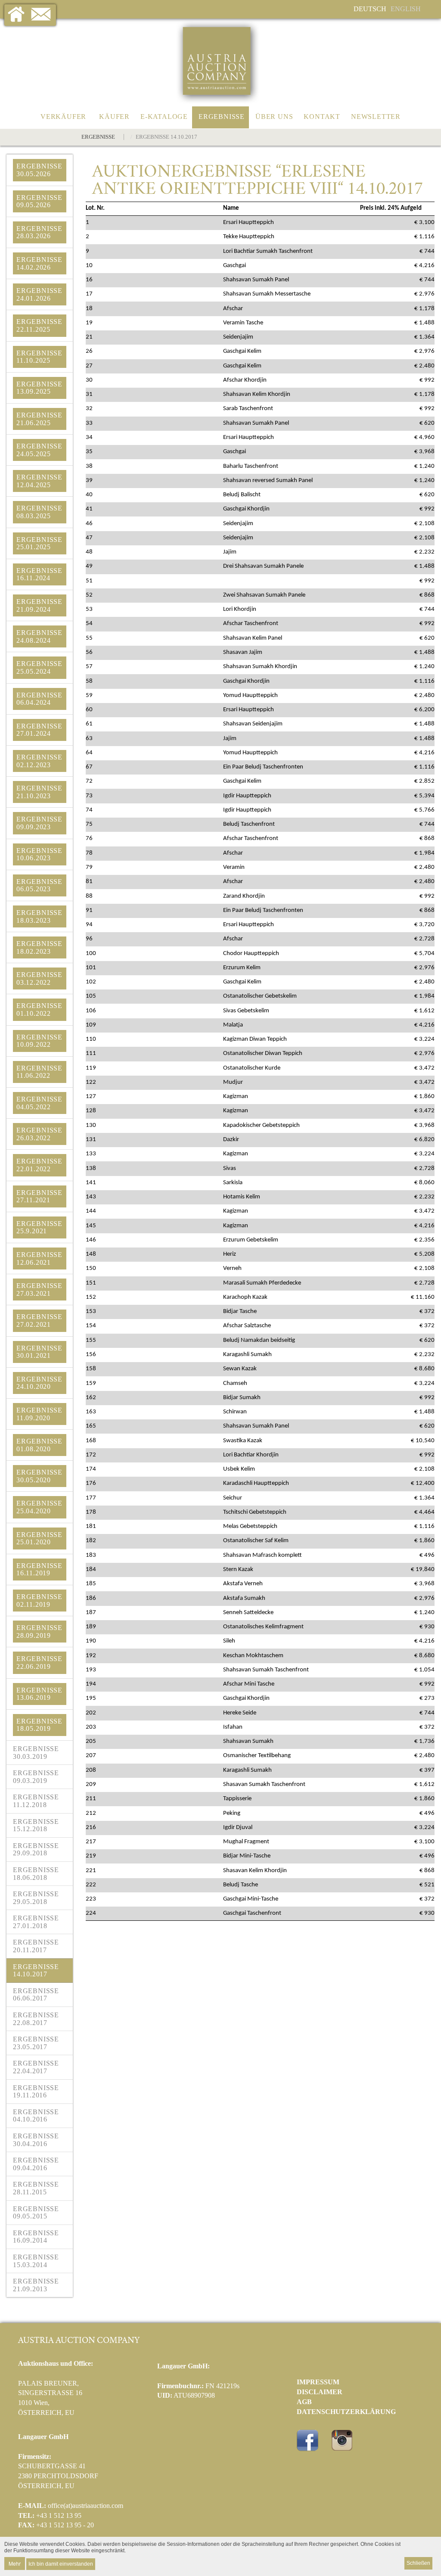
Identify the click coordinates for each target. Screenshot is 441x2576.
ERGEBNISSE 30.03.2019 (36, 1753)
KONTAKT (322, 117)
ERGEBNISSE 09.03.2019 (36, 1777)
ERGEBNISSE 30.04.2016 (36, 2140)
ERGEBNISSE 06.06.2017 (36, 1995)
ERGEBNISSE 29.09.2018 (36, 1850)
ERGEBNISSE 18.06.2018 (36, 1874)
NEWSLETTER (376, 117)
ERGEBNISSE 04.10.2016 (36, 2116)
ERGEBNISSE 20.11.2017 (36, 1946)
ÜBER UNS (274, 117)
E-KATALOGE (164, 117)
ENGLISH (406, 9)
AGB (304, 2402)
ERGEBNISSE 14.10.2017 (36, 1971)
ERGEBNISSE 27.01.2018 (36, 1922)
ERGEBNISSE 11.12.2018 (36, 1801)
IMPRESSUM (318, 2382)
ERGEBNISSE (222, 117)
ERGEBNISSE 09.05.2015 (36, 2213)
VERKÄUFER (63, 117)
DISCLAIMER (320, 2392)
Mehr (15, 2563)
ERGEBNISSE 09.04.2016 (36, 2164)
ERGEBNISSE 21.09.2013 (36, 2285)
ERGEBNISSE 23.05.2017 (36, 2043)
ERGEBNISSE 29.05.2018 (36, 1898)
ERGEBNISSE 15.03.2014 (36, 2261)
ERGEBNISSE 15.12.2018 (36, 1825)
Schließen (418, 2563)
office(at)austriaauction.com (85, 2506)
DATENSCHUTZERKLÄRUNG (346, 2412)
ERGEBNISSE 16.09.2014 (36, 2237)
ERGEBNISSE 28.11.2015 (36, 2188)
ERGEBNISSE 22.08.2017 (36, 2019)
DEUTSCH (370, 9)
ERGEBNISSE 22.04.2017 (36, 2067)
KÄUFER (114, 117)
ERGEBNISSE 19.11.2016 (36, 2092)
